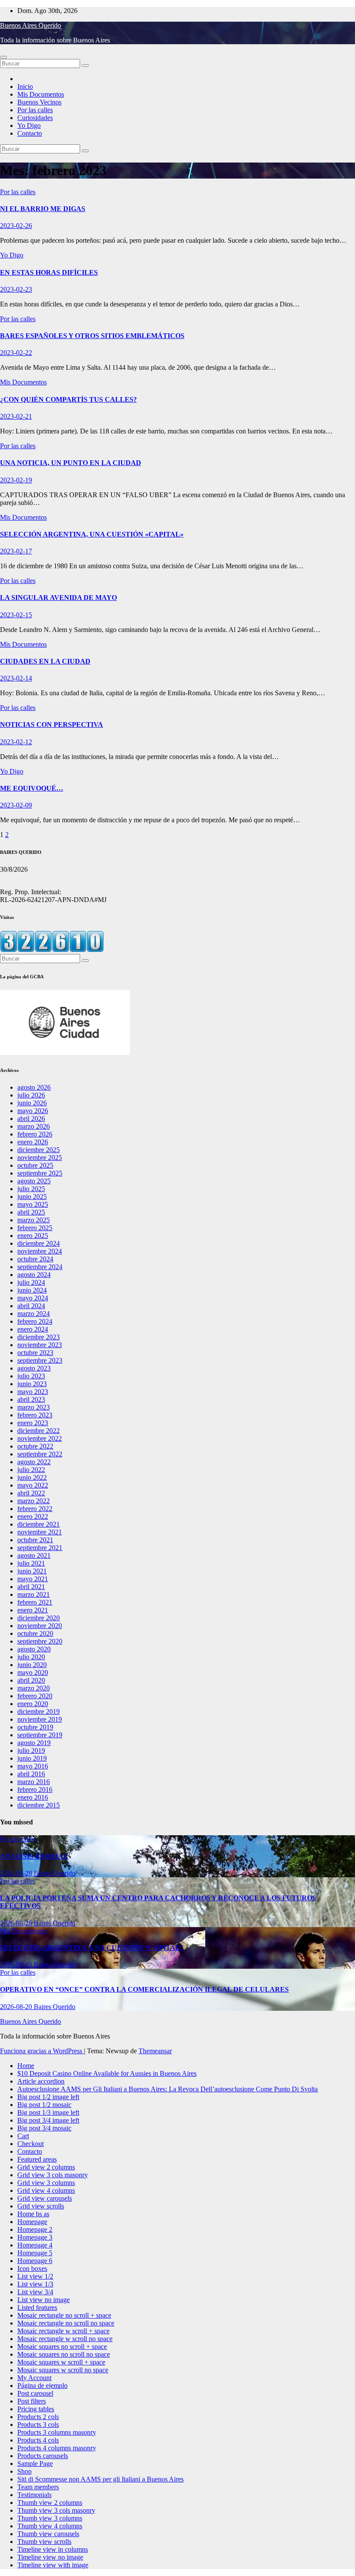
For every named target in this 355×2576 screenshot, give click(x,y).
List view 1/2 (35, 2276)
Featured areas (37, 2159)
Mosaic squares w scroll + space (61, 2362)
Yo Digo (29, 125)
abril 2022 (31, 1493)
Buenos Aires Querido (31, 25)
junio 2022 (32, 1477)
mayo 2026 (33, 1111)
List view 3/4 (35, 2292)
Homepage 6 (35, 2261)
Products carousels (43, 2456)
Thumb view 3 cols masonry (56, 2510)
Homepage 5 (35, 2253)
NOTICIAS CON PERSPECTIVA (52, 725)
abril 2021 (31, 1587)
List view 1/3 (35, 2284)
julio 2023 (31, 1376)
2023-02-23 (16, 289)
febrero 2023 (35, 1415)
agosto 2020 (34, 1649)
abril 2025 (31, 1212)
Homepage (32, 2222)
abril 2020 (31, 1680)
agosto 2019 (34, 1743)
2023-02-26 (16, 226)
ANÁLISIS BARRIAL (34, 1856)
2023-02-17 (16, 551)
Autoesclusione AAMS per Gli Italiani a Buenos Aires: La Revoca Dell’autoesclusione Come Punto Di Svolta (168, 2089)
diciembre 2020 (39, 1618)
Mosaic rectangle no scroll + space (64, 2315)
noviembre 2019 (40, 1719)
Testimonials (34, 2495)
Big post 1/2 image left (48, 2097)
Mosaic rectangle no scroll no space (66, 2323)
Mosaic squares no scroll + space (62, 2346)
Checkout (31, 2144)
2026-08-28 (17, 1873)
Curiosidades (35, 118)
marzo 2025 (34, 1220)
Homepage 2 (35, 2229)
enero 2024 (33, 1329)
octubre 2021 (35, 1540)
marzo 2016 (34, 1782)
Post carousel (35, 2393)
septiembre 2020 (40, 1641)
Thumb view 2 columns (50, 2503)
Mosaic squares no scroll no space (64, 2354)
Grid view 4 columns (46, 2190)
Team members (38, 2487)
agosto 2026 (34, 1087)
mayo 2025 (33, 1204)
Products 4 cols (38, 2440)
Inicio (25, 86)
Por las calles (35, 110)
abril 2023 (31, 1399)
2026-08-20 (17, 2007)
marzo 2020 (34, 1688)
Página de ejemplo (42, 2385)
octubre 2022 (35, 1446)
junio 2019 (32, 1758)
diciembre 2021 (39, 1524)
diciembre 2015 (39, 1805)
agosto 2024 (34, 1275)
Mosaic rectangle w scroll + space (63, 2331)
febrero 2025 (35, 1228)
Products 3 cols (38, 2425)
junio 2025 (32, 1197)
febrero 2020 (35, 1696)
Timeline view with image (53, 2565)
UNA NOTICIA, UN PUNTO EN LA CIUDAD (71, 463)
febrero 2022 (35, 1509)
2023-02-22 (16, 353)
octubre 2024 (35, 1259)
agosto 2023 (34, 1368)
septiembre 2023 (40, 1360)
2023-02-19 (16, 480)
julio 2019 (31, 1750)
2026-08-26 (17, 1923)
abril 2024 (31, 1306)
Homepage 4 (35, 2245)
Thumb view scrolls (44, 2542)
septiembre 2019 (40, 1735)
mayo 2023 (33, 1392)
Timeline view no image (50, 2557)
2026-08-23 (17, 1965)
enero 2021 (33, 1610)
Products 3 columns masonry (57, 2432)
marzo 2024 (34, 1314)
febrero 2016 (35, 1790)
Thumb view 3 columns (50, 2518)
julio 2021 (31, 1563)
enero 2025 (33, 1236)
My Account (34, 2378)
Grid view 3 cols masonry (53, 2175)
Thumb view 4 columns (50, 2526)
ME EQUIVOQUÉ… (32, 788)
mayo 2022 (33, 1485)
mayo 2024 (33, 1298)
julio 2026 (31, 1095)
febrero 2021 (35, 1602)
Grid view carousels (45, 2198)
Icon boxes (32, 2268)
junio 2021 (32, 1571)
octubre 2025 (35, 1165)
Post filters (32, 2401)
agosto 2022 (34, 1462)
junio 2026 (32, 1103)
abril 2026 (31, 1119)
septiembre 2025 (40, 1173)
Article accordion (41, 2081)
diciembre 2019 (39, 1711)
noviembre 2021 (40, 1532)
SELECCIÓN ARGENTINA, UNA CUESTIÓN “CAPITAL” (92, 1948)
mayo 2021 (33, 1579)
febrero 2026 (35, 1134)
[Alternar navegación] (3, 57)
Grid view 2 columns (46, 2167)
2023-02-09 (16, 805)
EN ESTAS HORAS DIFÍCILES (49, 272)
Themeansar (155, 2051)
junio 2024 (32, 1290)
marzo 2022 (34, 1501)
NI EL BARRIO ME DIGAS (43, 209)
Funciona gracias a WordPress (42, 2051)
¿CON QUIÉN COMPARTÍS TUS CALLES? (68, 399)
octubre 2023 (35, 1353)
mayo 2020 (33, 1672)
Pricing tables (36, 2409)
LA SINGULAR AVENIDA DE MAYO (58, 598)
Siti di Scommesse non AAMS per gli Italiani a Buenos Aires (100, 2479)
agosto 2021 (34, 1555)
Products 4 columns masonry (57, 2448)
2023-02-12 (16, 742)
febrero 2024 (35, 1321)
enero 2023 (33, 1423)
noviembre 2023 (40, 1345)
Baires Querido (55, 1873)
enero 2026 (33, 1142)
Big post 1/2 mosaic (44, 2105)
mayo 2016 (33, 1766)
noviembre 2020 (40, 1626)
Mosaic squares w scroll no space (63, 2370)
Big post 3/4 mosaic (44, 2128)
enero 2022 (33, 1516)
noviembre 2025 (40, 1158)
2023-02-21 (16, 416)
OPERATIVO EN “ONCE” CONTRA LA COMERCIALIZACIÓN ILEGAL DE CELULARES (144, 1989)
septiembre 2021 (40, 1548)
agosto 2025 (34, 1181)
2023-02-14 (16, 678)
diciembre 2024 (39, 1243)
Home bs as (33, 2214)
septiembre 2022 (40, 1454)
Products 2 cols (38, 2417)
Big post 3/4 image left (48, 2120)
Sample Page (35, 2464)
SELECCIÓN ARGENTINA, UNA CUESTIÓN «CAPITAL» (92, 534)
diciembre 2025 (39, 1150)
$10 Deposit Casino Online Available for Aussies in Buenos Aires (107, 2073)
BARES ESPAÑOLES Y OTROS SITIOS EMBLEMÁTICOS (92, 336)
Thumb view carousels (48, 2534)
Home (26, 2066)
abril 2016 (31, 1774)
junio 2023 (32, 1384)
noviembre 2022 (40, 1438)
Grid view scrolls (41, 2206)
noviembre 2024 (40, 1251)
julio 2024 (31, 1282)
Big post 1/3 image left (48, 2112)
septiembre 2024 (40, 1267)
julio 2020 (31, 1657)
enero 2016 (33, 1797)
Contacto (30, 133)
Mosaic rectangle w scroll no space (65, 2339)
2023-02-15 (16, 615)
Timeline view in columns (53, 2549)
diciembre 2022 (39, 1431)
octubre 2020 (35, 1633)
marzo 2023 (34, 1407)
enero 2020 (33, 1704)
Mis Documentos (41, 94)
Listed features (37, 2307)
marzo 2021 (34, 1594)
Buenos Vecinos (39, 102)
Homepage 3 (35, 2237)
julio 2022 (31, 1470)
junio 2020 (32, 1665)
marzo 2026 (34, 1126)
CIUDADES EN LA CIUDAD (45, 661)
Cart (23, 2136)
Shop (24, 2471)
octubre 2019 (35, 1727)
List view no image (44, 2300)
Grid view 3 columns (46, 2183)
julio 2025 (31, 1189)
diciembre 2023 (39, 1337)
